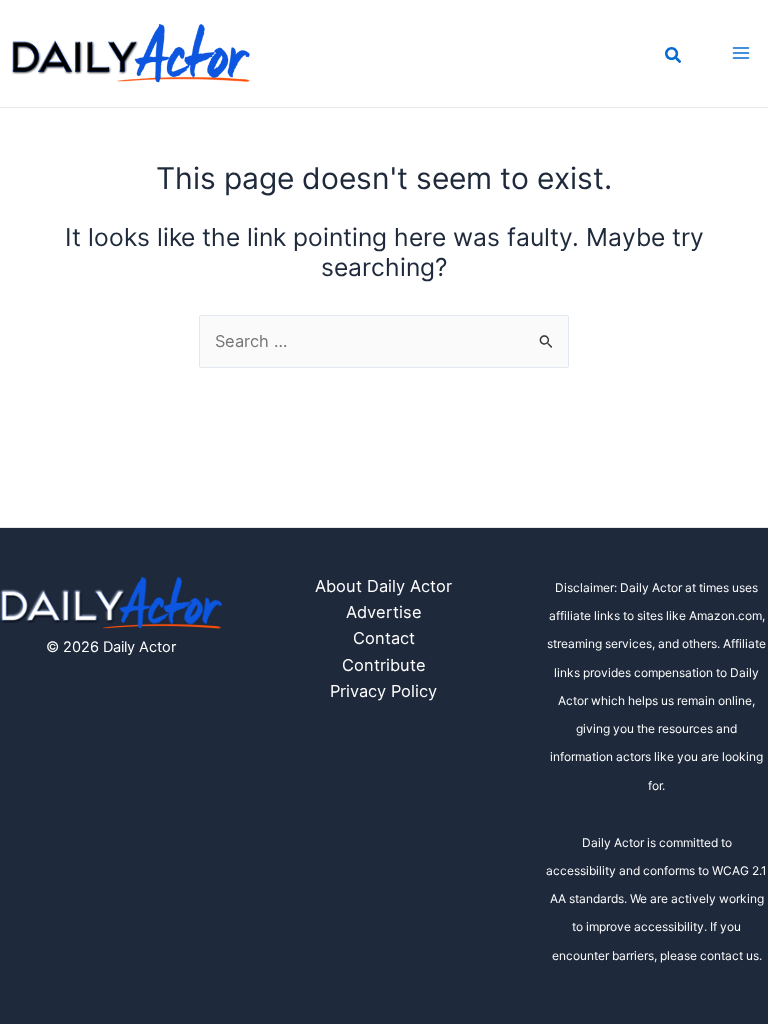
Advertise (384, 612)
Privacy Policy (383, 691)
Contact (384, 638)
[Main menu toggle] (740, 53)
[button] (674, 57)
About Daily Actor (383, 586)
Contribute (384, 665)
